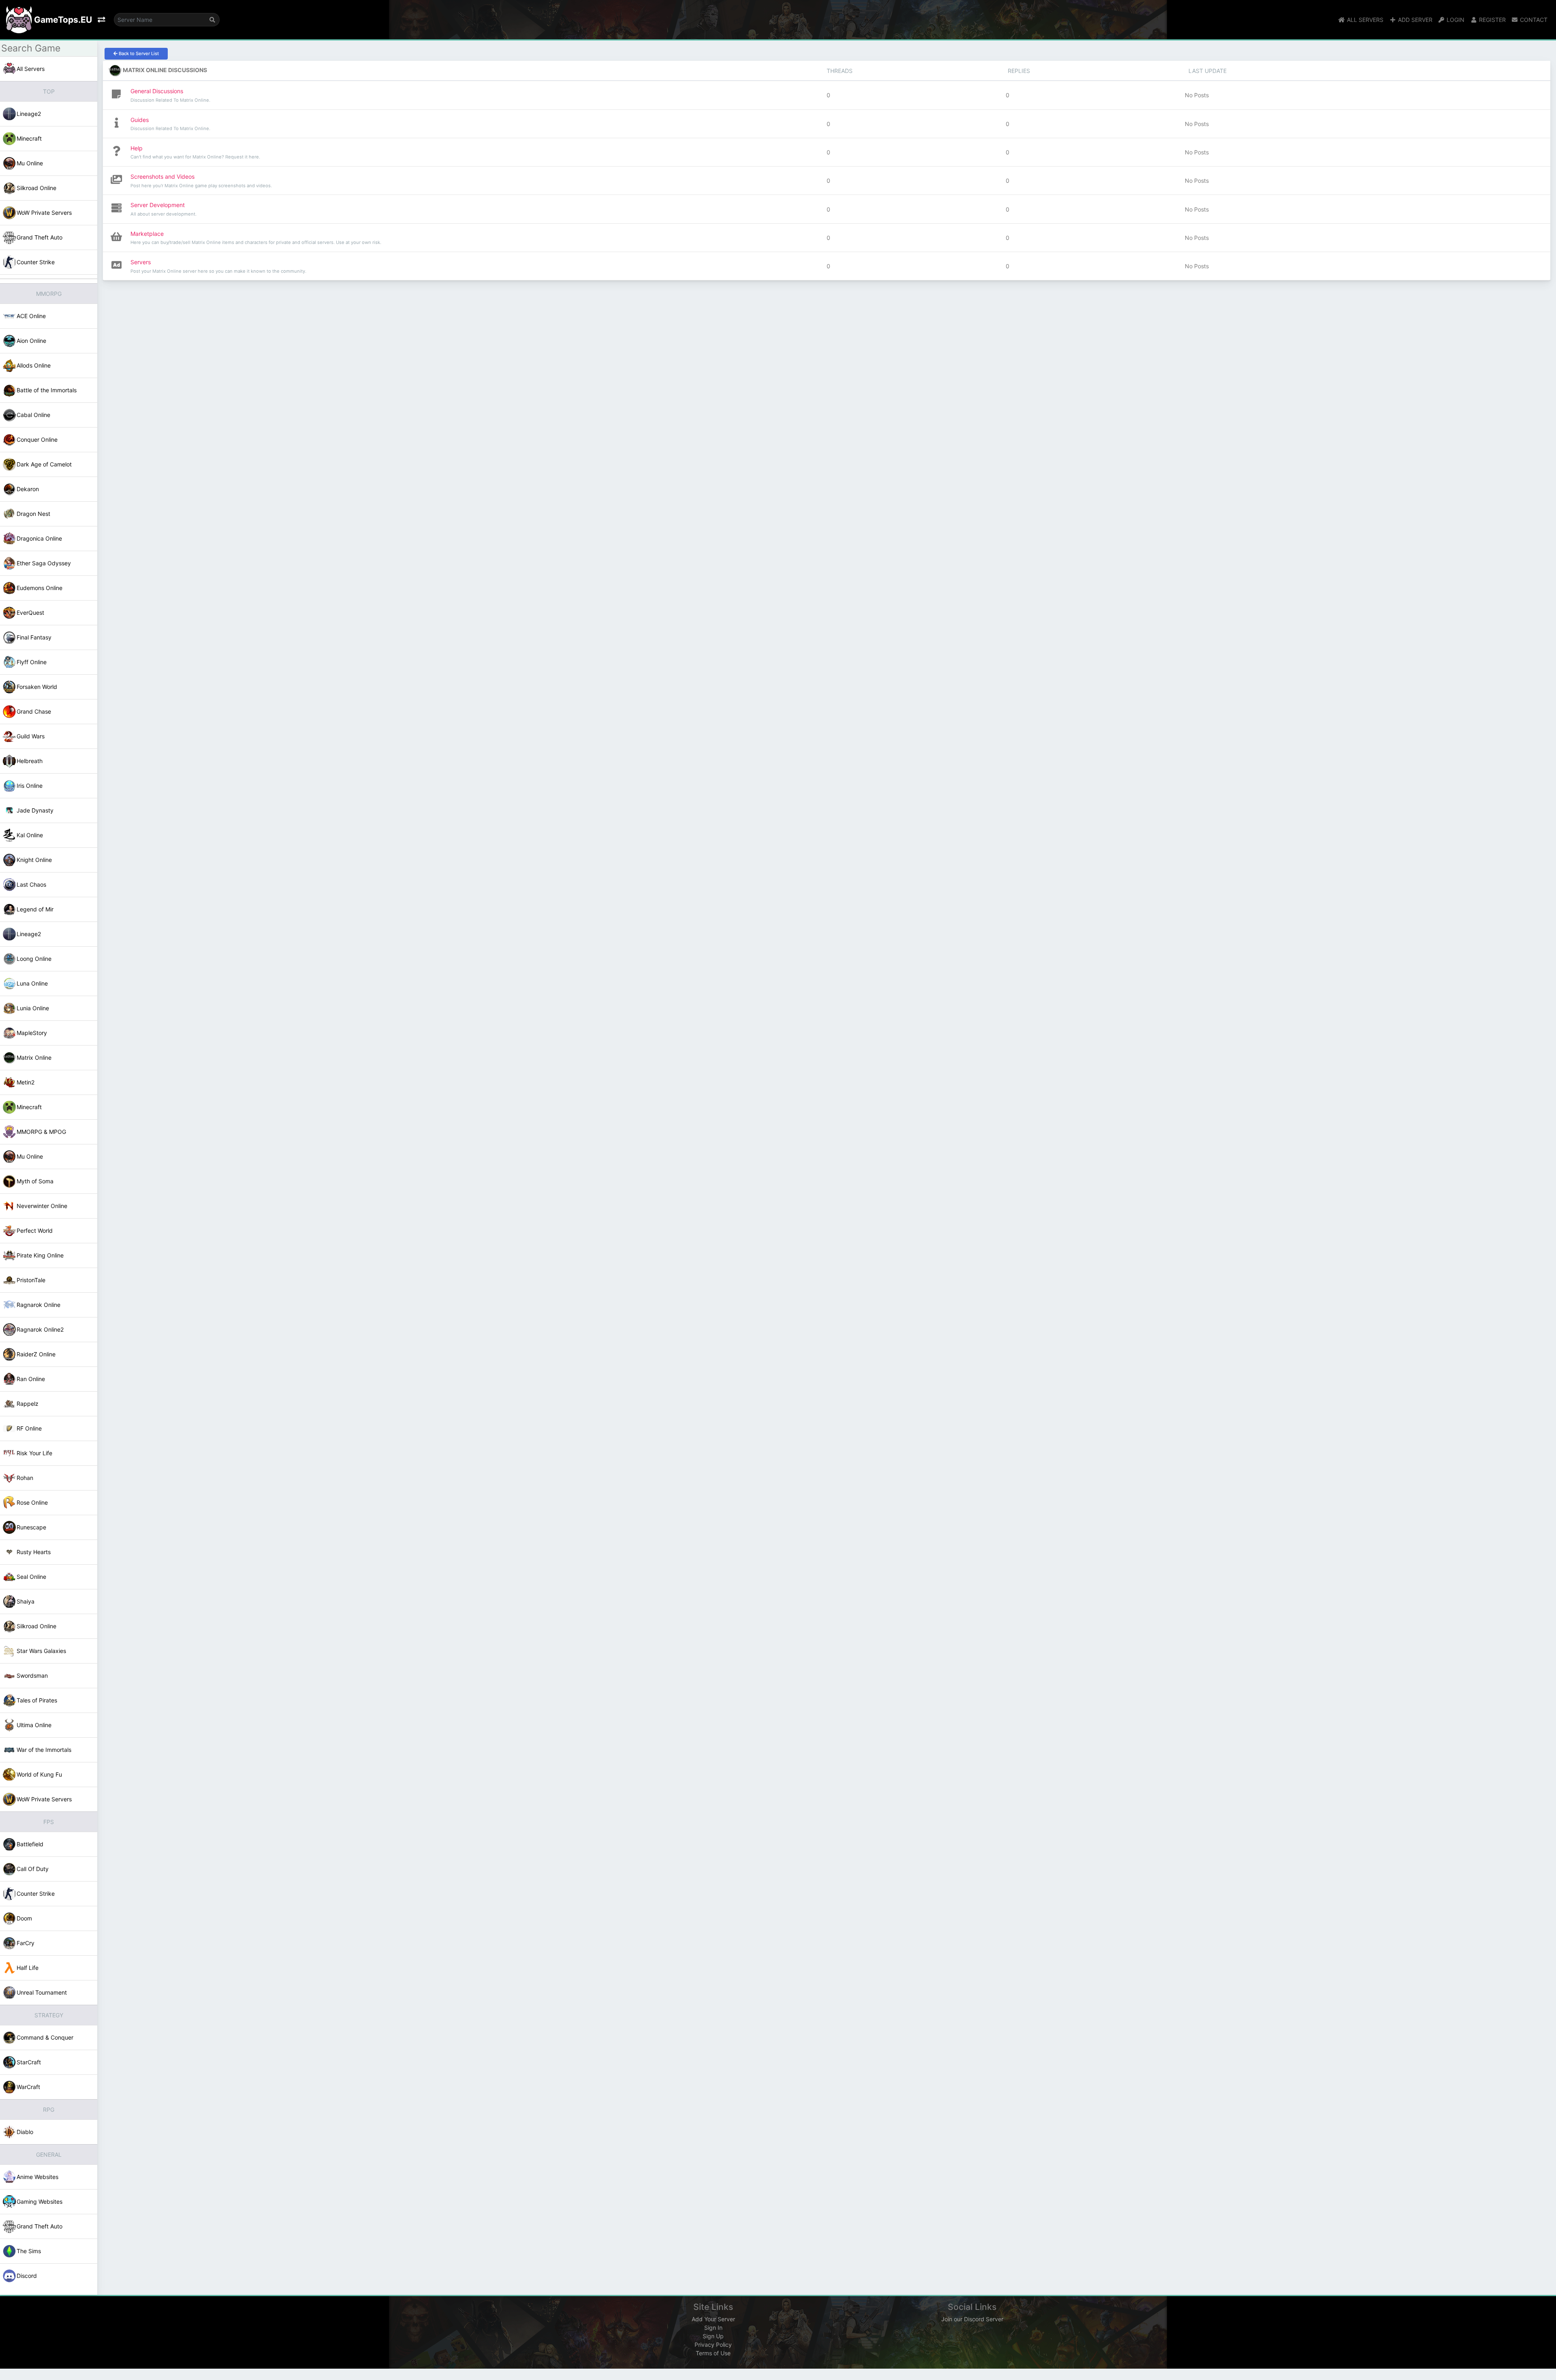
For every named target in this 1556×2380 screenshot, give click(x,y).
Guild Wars (31, 736)
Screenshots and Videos (162, 176)
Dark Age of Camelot (44, 464)
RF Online (29, 1428)
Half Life (28, 1968)
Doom (24, 1918)
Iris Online (30, 786)
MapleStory (32, 1033)
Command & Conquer (45, 2037)
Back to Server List (138, 53)
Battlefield (30, 1844)
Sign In (713, 2328)
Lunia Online (33, 1008)
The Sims (29, 2251)
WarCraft (28, 2087)
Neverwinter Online (42, 1206)
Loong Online (34, 959)
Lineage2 (29, 114)
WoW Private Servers (44, 213)
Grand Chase (34, 711)
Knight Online (34, 860)
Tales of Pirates (37, 1700)
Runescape (31, 1527)
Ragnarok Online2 (40, 1329)
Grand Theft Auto (40, 237)
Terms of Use (713, 2353)
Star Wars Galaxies (41, 1651)
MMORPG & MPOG (41, 1132)
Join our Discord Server (972, 2319)
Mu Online (30, 163)
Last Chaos (31, 884)
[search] (212, 20)
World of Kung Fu (39, 1774)
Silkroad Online (36, 188)
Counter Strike (36, 262)
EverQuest (30, 613)
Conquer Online (37, 439)
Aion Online (31, 341)
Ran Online (31, 1379)
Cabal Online (33, 415)
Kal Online (30, 835)
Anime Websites (37, 2177)
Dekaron (28, 489)
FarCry (26, 1943)
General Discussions (157, 91)
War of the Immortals (44, 1750)
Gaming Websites (40, 2201)
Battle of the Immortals (47, 390)
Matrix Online (34, 1057)
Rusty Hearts (34, 1552)
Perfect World (35, 1231)
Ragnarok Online (38, 1305)
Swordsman (32, 1675)
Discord (27, 2276)
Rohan (25, 1478)
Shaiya (26, 1601)
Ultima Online (34, 1725)
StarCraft (29, 2062)
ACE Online (31, 316)
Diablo (25, 2132)
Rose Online (32, 1502)
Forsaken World (37, 687)
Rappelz (28, 1404)
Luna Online (32, 983)
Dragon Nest (33, 514)
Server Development (158, 205)
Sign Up (713, 2336)
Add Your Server (713, 2319)
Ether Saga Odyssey (44, 563)
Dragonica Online (39, 538)
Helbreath (30, 761)
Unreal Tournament (42, 1992)
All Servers (31, 69)
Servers (141, 262)
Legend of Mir (35, 909)
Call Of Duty (33, 1869)
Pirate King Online (40, 1255)
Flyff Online (32, 662)
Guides (140, 120)
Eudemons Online (40, 588)
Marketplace (147, 234)
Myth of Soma (35, 1181)
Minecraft (29, 138)
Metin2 (26, 1082)
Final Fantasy (34, 637)
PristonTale (31, 1280)
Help (137, 148)
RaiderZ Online (36, 1354)
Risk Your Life (34, 1453)
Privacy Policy (713, 2345)
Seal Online (31, 1577)
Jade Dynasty (35, 810)
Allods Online (34, 365)
